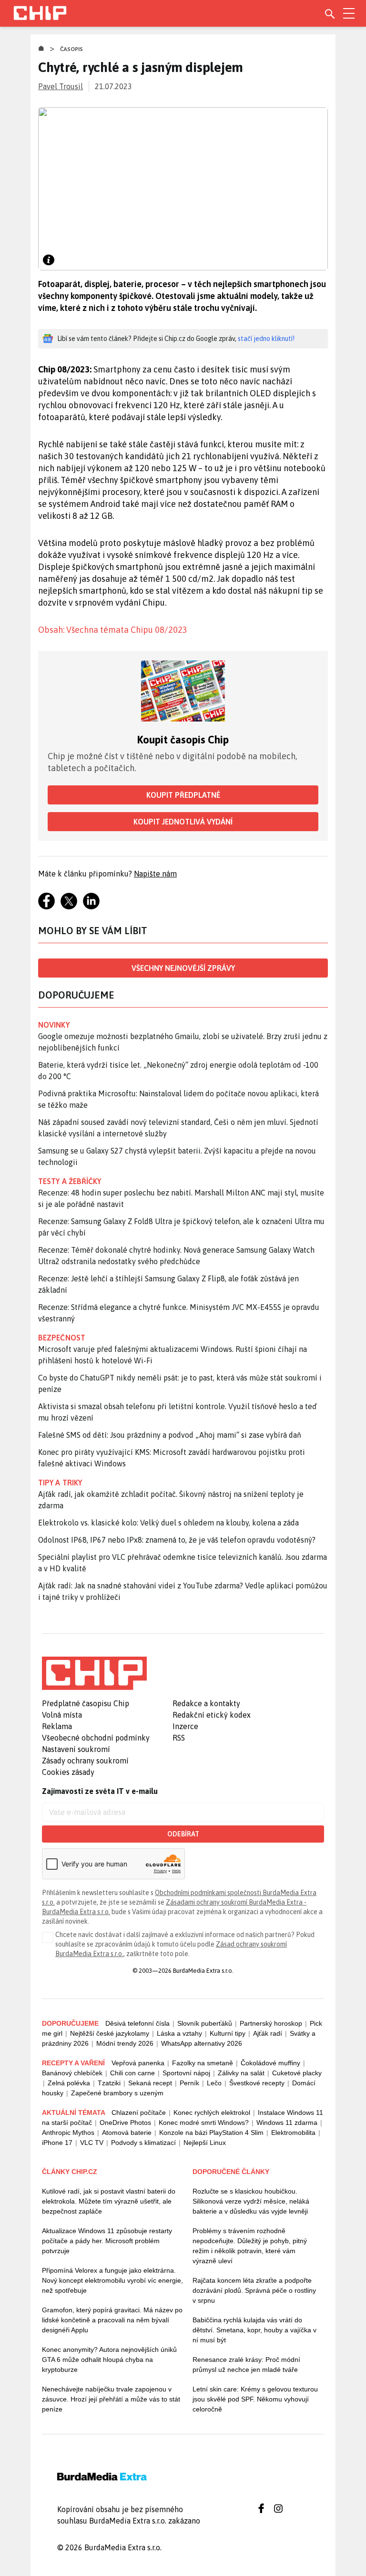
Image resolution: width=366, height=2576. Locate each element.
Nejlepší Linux (205, 2143)
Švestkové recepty (257, 2083)
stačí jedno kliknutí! (266, 339)
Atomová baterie (127, 2133)
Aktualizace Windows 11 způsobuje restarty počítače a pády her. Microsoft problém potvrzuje (107, 2241)
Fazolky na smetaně (203, 2063)
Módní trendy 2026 (125, 2043)
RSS (179, 1738)
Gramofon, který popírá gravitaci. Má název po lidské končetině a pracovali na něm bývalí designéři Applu (112, 2320)
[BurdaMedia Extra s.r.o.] (94, 1673)
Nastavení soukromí (76, 1749)
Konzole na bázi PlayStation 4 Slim (211, 2133)
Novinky (54, 1025)
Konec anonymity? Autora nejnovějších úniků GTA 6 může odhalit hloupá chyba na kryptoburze (109, 2360)
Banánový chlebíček (72, 2073)
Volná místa (62, 1715)
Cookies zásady (68, 1772)
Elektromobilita (293, 2133)
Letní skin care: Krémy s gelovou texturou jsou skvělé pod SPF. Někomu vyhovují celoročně (255, 2399)
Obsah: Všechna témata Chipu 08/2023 (113, 630)
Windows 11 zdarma (287, 2123)
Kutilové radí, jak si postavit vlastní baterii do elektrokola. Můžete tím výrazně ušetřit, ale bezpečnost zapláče (109, 2201)
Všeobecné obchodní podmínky (96, 1738)
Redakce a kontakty (206, 1703)
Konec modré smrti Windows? (204, 2123)
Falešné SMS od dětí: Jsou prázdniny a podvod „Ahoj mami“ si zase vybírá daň (170, 1435)
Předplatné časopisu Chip (86, 1703)
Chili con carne (132, 2073)
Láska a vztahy (179, 2033)
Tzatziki (109, 2083)
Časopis (72, 49)
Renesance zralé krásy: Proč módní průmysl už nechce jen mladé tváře (246, 2365)
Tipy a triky (60, 1483)
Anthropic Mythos (68, 2133)
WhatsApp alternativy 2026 (202, 2043)
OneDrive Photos (125, 2123)
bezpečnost (62, 1338)
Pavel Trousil (61, 86)
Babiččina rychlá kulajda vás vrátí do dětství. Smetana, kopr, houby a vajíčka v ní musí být (254, 2330)
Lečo (214, 2083)
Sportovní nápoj (186, 2073)
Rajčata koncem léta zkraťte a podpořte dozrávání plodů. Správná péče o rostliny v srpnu (254, 2290)
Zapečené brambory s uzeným (117, 2093)
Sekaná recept (150, 2083)
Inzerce (185, 1726)
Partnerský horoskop (271, 2023)
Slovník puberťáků (205, 2023)
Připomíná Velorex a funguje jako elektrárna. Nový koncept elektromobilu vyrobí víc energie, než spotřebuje (112, 2280)
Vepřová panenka (138, 2063)
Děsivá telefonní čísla (137, 2023)
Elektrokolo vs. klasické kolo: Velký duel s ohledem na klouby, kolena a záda (168, 1523)
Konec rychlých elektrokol (212, 2112)
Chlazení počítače (139, 2112)
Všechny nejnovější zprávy (183, 968)
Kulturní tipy (228, 2033)
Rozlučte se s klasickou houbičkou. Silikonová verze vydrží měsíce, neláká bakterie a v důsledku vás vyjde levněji (251, 2201)
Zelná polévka (69, 2083)
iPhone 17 (57, 2143)
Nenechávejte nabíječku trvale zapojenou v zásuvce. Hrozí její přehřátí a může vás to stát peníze (111, 2399)
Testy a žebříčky (70, 1181)
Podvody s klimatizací (143, 2143)
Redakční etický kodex (212, 1715)
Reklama (57, 1726)
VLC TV (92, 2143)
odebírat (183, 1834)
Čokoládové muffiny (270, 2063)
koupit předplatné (183, 795)
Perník (189, 2083)
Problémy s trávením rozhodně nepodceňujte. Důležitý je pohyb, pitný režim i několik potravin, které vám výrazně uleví (250, 2246)
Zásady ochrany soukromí (85, 1761)
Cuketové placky (297, 2073)
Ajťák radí (268, 2033)
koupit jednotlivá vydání (183, 822)
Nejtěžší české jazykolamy (110, 2033)
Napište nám (155, 874)
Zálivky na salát (241, 2073)
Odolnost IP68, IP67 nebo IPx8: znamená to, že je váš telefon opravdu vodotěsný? (177, 1540)
